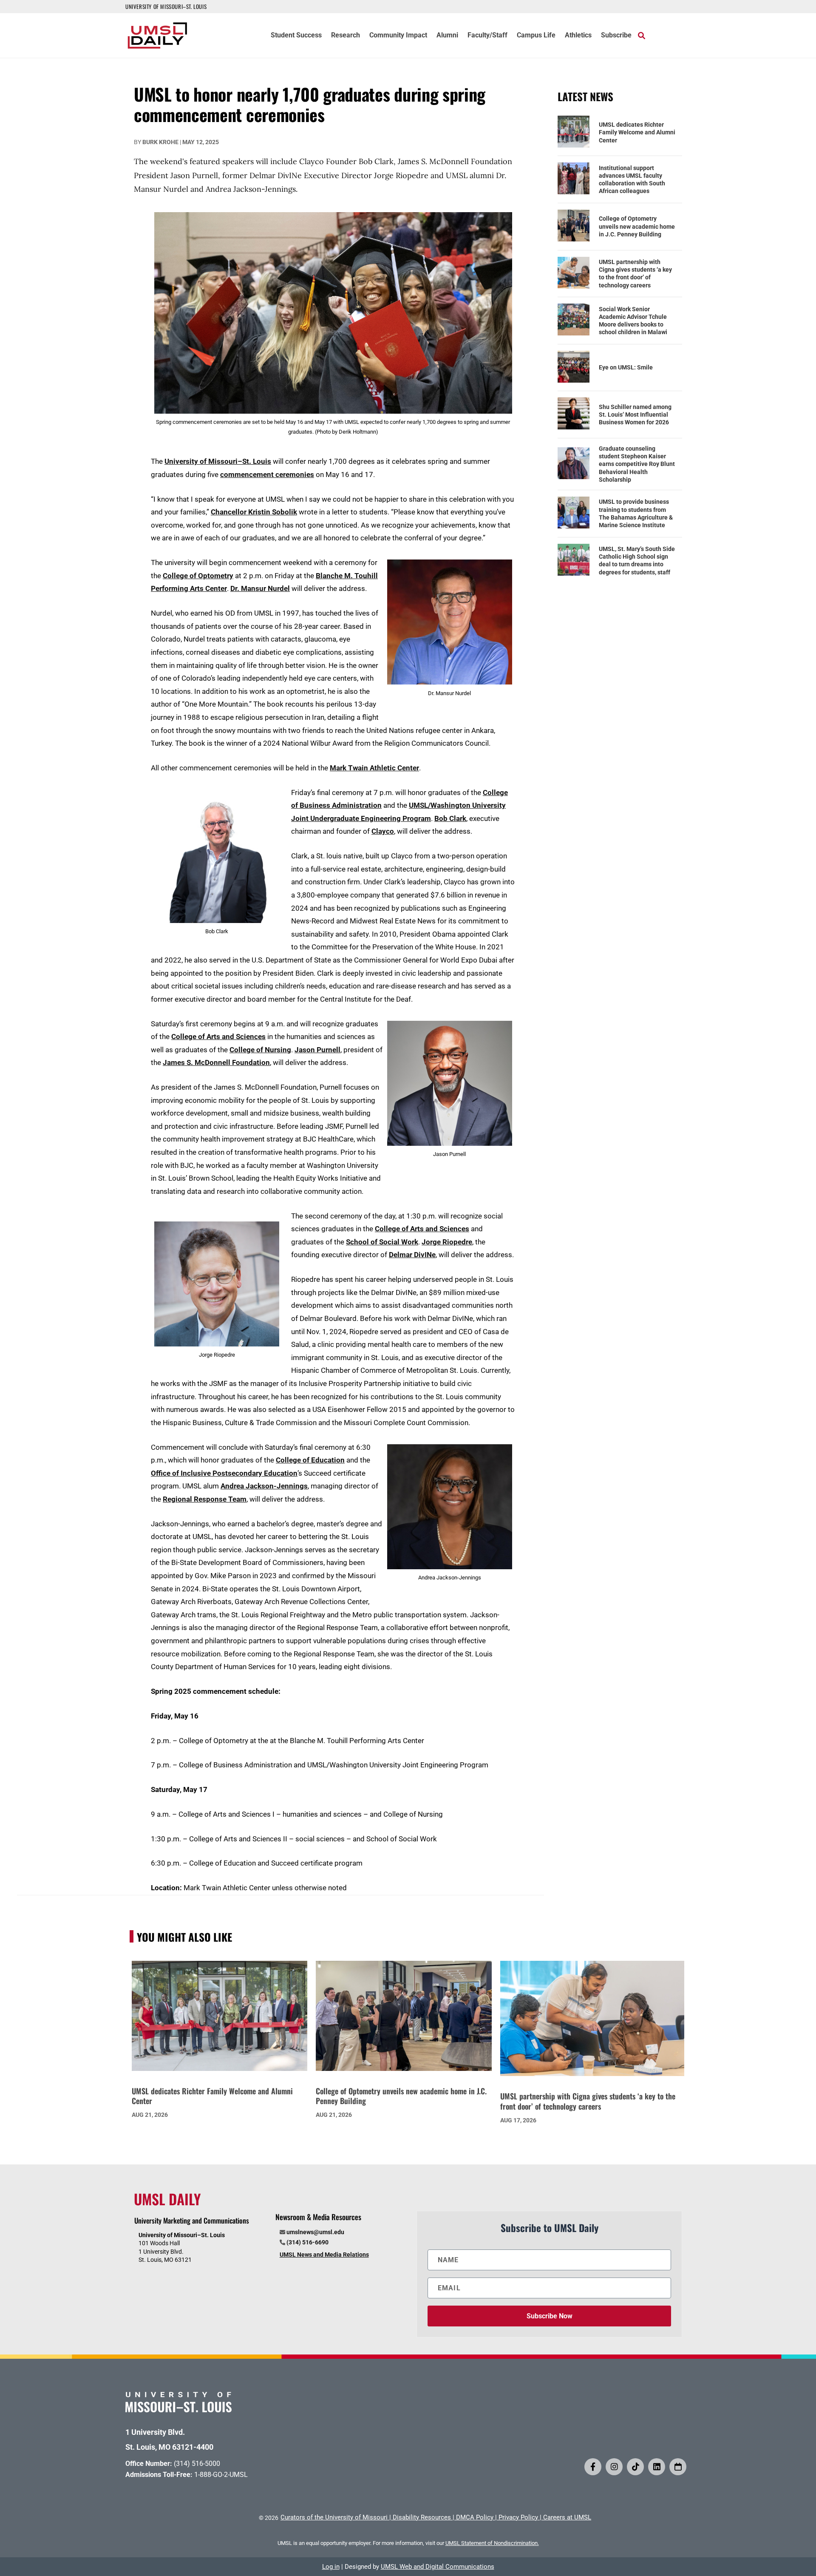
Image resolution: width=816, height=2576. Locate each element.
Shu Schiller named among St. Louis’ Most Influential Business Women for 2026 (635, 415)
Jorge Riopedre (447, 1242)
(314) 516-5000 (197, 2464)
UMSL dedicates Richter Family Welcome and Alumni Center (637, 132)
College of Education (310, 1460)
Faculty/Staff (487, 36)
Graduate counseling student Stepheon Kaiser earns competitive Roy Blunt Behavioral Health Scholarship (637, 464)
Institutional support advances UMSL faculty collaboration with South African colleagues (632, 180)
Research (346, 36)
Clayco (383, 831)
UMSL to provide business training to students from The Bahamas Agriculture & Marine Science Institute (636, 513)
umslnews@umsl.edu (315, 2232)
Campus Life (536, 36)
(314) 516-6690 (307, 2242)
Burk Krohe (160, 142)
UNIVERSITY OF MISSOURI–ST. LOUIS (166, 6)
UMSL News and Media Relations (324, 2255)
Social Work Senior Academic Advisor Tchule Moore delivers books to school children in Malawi (633, 321)
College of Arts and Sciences (218, 1037)
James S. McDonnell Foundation (216, 1062)
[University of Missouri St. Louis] (178, 2410)
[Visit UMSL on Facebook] (593, 2467)
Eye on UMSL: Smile (626, 367)
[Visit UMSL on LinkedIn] (657, 2467)
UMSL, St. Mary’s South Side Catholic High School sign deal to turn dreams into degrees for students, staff (637, 561)
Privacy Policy (518, 2517)
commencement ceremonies (267, 474)
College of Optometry (198, 576)
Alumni (447, 36)
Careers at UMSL (567, 2517)
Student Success (296, 36)
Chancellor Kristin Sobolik (254, 512)
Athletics (578, 36)
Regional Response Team (205, 1499)
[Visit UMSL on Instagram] (614, 2467)
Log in (331, 2567)
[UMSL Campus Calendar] (678, 2467)
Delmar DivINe (412, 1255)
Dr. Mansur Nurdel (260, 588)
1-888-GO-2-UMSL (221, 2475)
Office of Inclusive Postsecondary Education (224, 1473)
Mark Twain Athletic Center (374, 768)
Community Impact (398, 36)
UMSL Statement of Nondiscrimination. (492, 2543)
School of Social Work (382, 1242)
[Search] (642, 35)
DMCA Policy (475, 2517)
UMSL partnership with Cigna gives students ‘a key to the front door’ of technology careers (635, 274)
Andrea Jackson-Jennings (264, 1486)
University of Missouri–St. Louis (218, 461)
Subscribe (616, 36)
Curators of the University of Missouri (334, 2517)
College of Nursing (260, 1050)
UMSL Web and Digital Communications (438, 2567)
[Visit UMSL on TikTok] (635, 2467)
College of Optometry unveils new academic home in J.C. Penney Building (637, 226)
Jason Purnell (317, 1050)
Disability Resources (422, 2517)
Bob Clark (450, 818)
